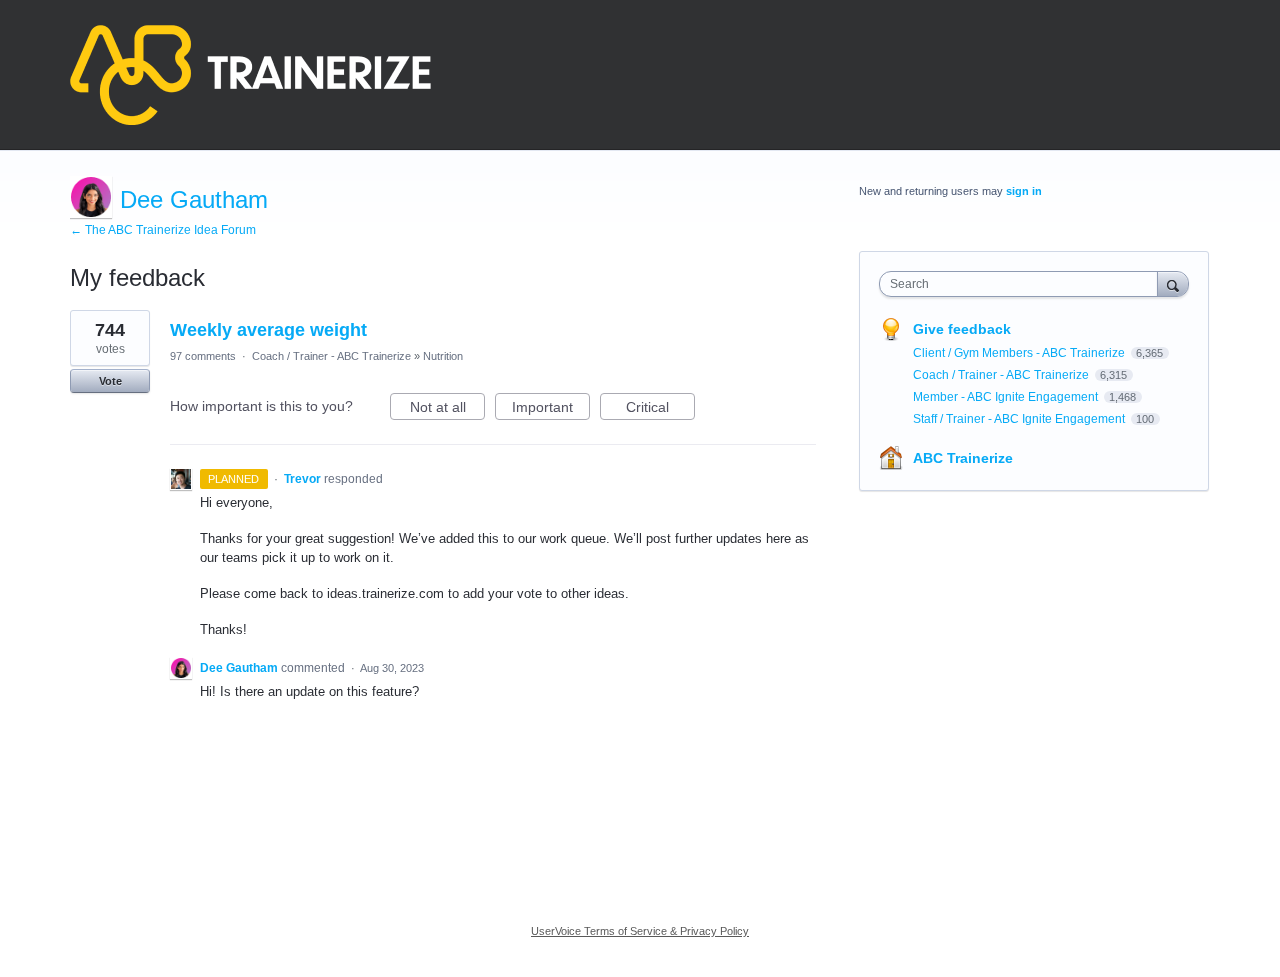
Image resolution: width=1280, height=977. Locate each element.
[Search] (1173, 283)
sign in (1024, 191)
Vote (110, 381)
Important (551, 409)
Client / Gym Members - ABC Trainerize (1020, 353)
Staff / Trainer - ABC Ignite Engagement (1020, 419)
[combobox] (1023, 284)
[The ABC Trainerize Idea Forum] (250, 75)
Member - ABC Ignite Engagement (1007, 397)
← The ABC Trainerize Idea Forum (163, 230)
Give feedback (962, 329)
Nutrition (443, 356)
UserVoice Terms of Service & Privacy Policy (640, 931)
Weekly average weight (268, 330)
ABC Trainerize (963, 458)
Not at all (447, 409)
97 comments (203, 356)
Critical (660, 409)
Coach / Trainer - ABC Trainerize (331, 356)
